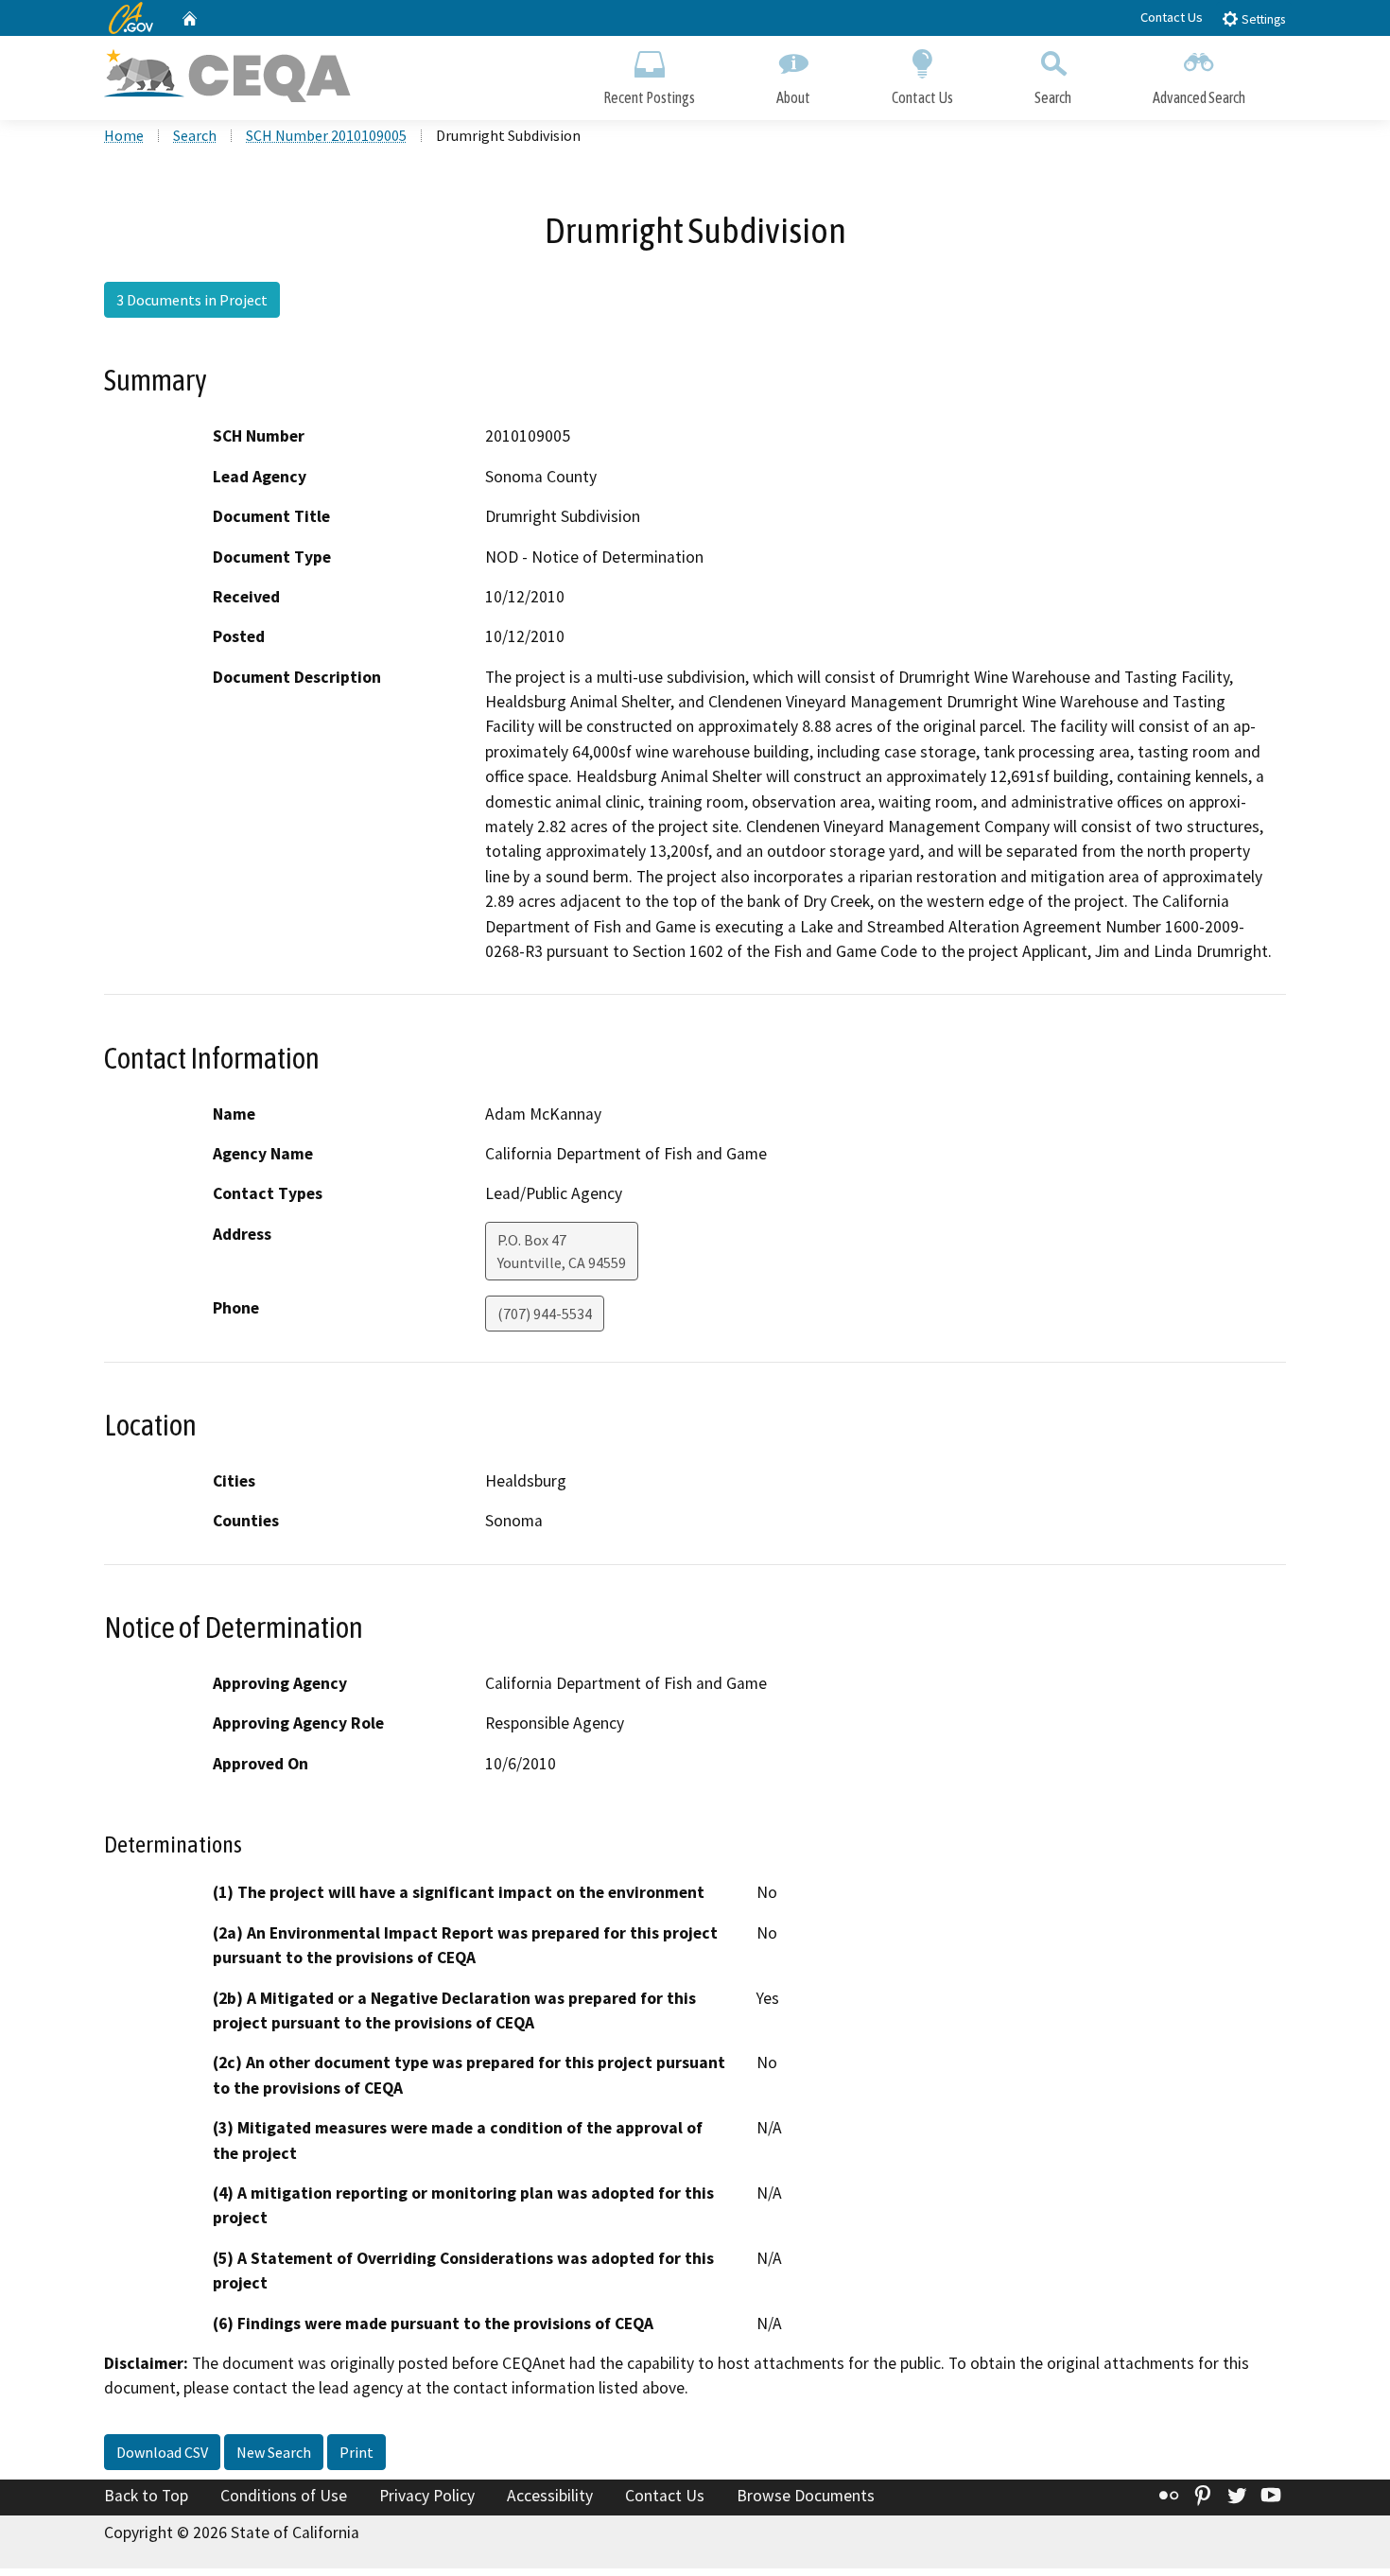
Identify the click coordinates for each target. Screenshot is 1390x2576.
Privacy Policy (427, 2496)
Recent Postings (649, 97)
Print (356, 2452)
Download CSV (162, 2452)
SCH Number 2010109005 (326, 135)
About (793, 97)
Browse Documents (806, 2496)
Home (124, 135)
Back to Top (146, 2496)
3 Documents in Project (192, 300)
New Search (274, 2452)
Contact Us (1172, 17)
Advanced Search (1199, 97)
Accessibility (550, 2496)
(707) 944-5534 (545, 1314)
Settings (1262, 19)
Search (1053, 97)
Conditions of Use (284, 2496)
